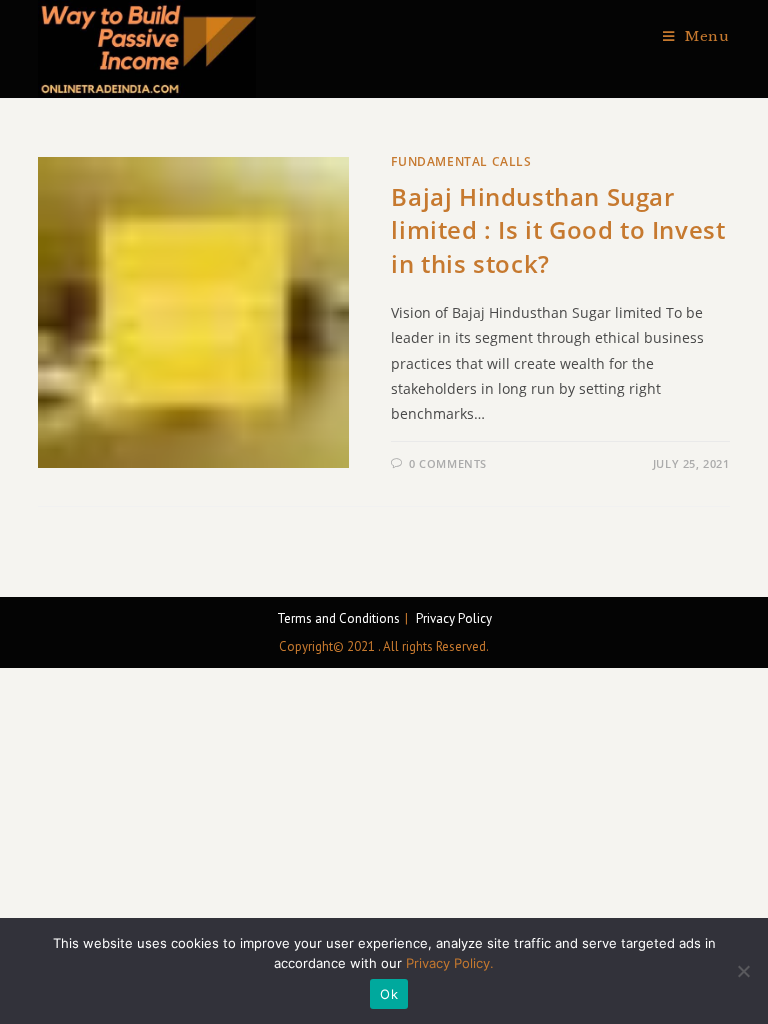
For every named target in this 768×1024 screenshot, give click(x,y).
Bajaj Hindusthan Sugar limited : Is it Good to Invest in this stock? (558, 230)
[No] (743, 971)
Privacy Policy (454, 618)
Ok (389, 994)
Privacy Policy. (450, 963)
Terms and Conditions (338, 618)
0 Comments (448, 463)
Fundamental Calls (461, 161)
